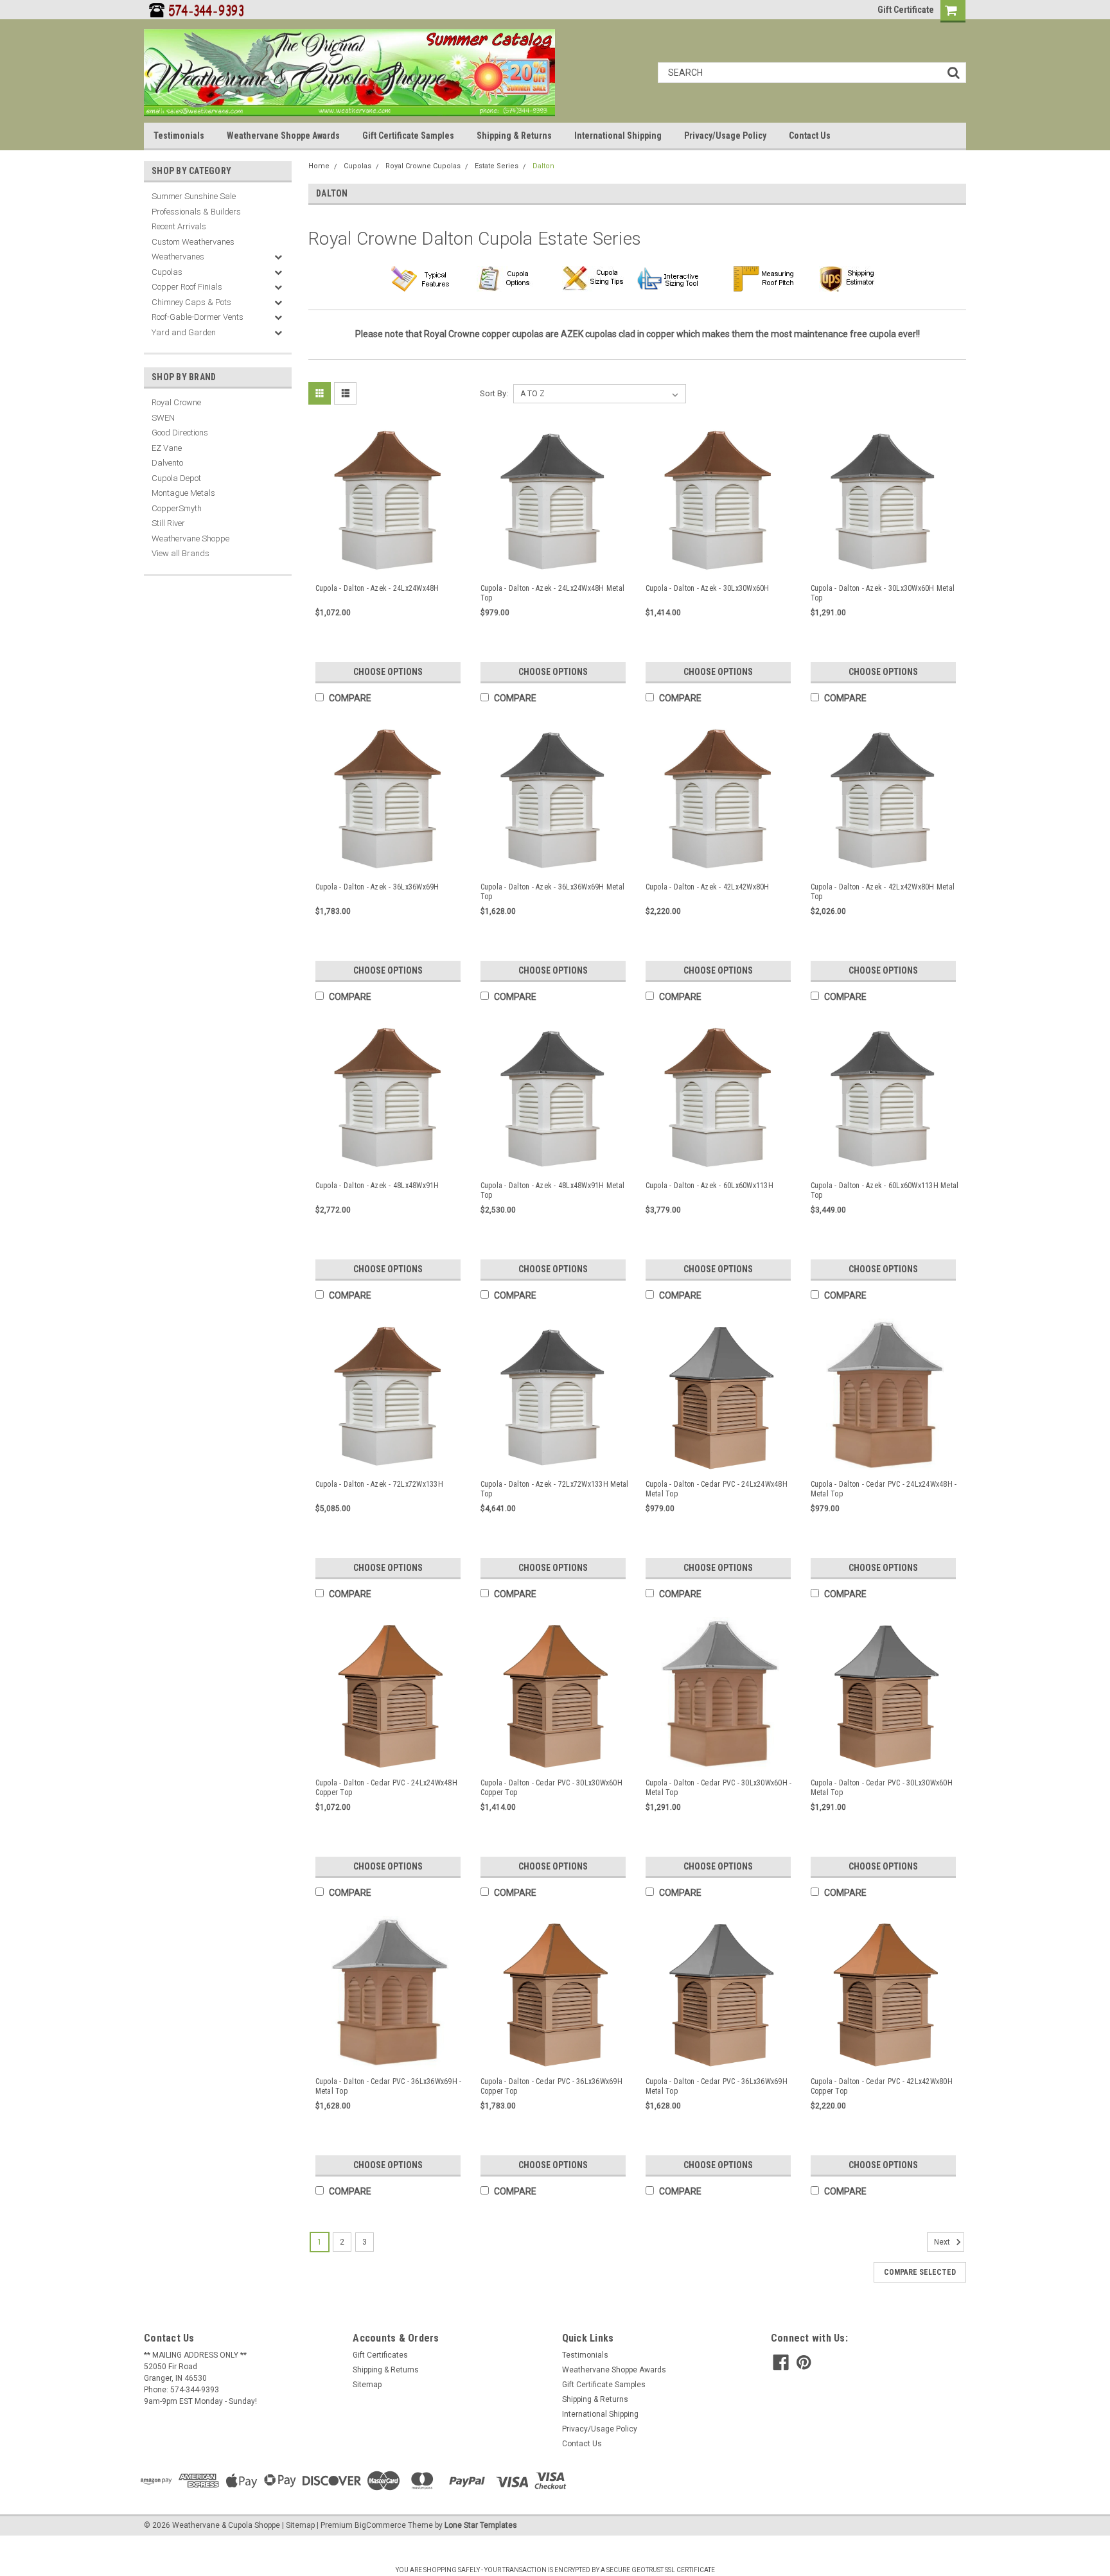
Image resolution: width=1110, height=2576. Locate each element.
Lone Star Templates (481, 2525)
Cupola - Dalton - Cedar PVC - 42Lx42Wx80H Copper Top (882, 2086)
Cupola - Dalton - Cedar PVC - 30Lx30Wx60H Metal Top (882, 1788)
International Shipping (618, 136)
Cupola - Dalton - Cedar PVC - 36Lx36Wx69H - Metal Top (389, 2086)
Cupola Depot (176, 478)
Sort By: (494, 393)
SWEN (163, 418)
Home (319, 166)
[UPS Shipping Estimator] (851, 279)
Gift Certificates (380, 2355)
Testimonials (179, 136)
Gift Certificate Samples (408, 136)
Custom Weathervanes (193, 242)
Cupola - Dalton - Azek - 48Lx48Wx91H (377, 1186)
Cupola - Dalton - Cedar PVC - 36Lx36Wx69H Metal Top (717, 2086)
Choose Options (388, 672)
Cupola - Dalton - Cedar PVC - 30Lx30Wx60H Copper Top (551, 1788)
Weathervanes (178, 257)
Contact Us (810, 136)
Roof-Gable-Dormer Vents (198, 317)
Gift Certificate (906, 10)
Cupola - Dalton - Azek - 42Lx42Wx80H (708, 887)
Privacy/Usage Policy (725, 136)
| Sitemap (298, 2525)
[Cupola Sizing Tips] (594, 279)
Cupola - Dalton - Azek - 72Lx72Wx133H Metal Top (555, 1489)
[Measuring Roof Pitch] (766, 279)
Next (943, 2242)
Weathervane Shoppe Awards (283, 136)
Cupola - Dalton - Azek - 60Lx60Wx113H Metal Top (885, 1190)
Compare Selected (920, 2272)
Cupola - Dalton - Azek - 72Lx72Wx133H (379, 1484)
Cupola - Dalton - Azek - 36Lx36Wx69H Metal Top (553, 892)
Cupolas (167, 272)
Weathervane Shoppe (190, 539)
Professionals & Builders (196, 212)
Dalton (543, 166)
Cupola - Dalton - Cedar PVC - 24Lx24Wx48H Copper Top (386, 1788)
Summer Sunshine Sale (194, 196)
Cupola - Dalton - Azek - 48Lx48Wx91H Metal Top (553, 1190)
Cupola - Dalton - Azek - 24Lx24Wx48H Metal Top (553, 593)
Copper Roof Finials (187, 287)
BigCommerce (380, 2525)
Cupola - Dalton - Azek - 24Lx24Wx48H (377, 588)
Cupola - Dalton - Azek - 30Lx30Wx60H (708, 588)
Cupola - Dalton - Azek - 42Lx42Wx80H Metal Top (883, 892)
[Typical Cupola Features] (423, 279)
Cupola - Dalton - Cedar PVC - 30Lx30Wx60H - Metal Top (719, 1788)
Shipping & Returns (514, 136)
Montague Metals (183, 493)
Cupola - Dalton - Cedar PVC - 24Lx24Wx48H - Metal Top (884, 1489)
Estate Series (497, 166)
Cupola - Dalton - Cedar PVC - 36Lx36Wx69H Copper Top (551, 2086)
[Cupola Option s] (508, 279)
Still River (168, 523)
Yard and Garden (184, 332)
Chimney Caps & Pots (191, 302)
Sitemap (367, 2385)
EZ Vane (167, 448)
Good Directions (180, 433)
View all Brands (181, 553)
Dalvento (167, 463)
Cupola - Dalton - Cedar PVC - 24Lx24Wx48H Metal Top (717, 1489)
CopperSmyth (177, 508)
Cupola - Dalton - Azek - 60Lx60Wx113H (709, 1186)
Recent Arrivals (179, 226)
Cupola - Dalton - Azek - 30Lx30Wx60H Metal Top (883, 593)
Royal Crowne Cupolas (423, 166)
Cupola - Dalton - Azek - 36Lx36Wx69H (377, 887)
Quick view (390, 562)
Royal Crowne (176, 402)
